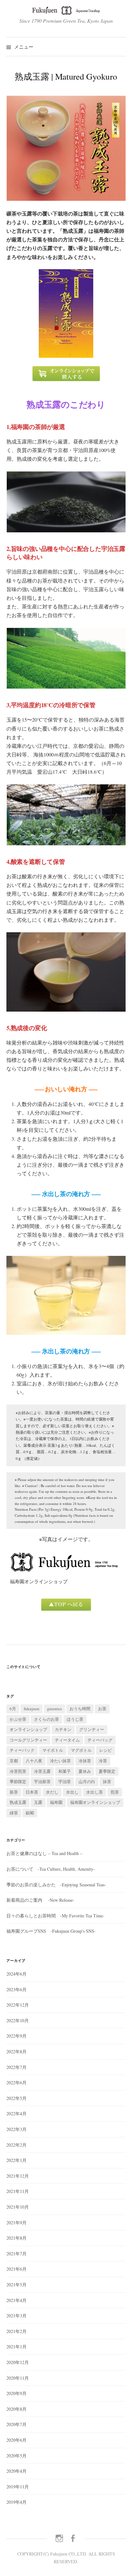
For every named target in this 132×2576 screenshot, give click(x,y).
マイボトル (53, 1750)
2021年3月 (16, 2316)
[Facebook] (73, 2538)
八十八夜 (34, 1761)
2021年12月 (18, 2176)
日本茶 (32, 1792)
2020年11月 (18, 2378)
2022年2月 (16, 2145)
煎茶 (115, 1792)
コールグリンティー (28, 1740)
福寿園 (56, 1802)
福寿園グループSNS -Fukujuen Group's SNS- (51, 1931)
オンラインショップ (28, 1729)
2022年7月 (16, 2067)
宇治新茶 (42, 1781)
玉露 (38, 1802)
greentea (54, 1709)
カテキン (63, 1729)
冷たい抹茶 (60, 1761)
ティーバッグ (100, 1740)
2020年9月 (16, 2393)
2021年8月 (16, 2238)
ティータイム (67, 1740)
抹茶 (107, 1781)
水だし (52, 1792)
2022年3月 (16, 2129)
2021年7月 (16, 2254)
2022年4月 (16, 2114)
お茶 (102, 1709)
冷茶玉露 (42, 1771)
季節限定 (18, 1781)
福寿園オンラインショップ (95, 1802)
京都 (14, 1761)
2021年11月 (18, 2191)
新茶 (14, 1792)
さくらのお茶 (46, 1719)
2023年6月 (16, 1989)
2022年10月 (18, 2020)
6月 (13, 1709)
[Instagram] (59, 2538)
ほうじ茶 (75, 1719)
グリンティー (92, 1729)
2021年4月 (16, 2300)
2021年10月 (18, 2207)
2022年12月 (18, 2005)
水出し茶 (95, 1792)
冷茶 (103, 1761)
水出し (72, 1792)
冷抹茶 (85, 1761)
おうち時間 (80, 1709)
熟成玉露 (18, 1802)
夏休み (85, 1771)
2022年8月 (16, 2051)
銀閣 (30, 1813)
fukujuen (32, 1709)
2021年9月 (16, 2223)
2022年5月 (16, 2098)
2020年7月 (16, 2424)
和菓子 (65, 1771)
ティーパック (22, 1750)
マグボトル (81, 1750)
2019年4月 (16, 2502)
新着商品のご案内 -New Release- (40, 1900)
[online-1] (66, 373)
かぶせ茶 (18, 1719)
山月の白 (87, 1781)
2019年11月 (18, 2487)
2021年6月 (16, 2269)
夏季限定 (107, 1771)
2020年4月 (16, 2471)
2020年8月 (16, 2409)
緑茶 (14, 1813)
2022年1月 (16, 2160)
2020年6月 (16, 2440)
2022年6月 (16, 2083)
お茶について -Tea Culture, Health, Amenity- (51, 1869)
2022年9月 (16, 2036)
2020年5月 (16, 2456)
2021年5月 (16, 2285)
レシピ (106, 1750)
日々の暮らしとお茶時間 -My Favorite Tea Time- (55, 1916)
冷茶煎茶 (18, 1771)
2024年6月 (16, 1974)
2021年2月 (16, 2331)
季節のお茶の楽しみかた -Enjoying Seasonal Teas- (56, 1885)
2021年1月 (16, 2347)
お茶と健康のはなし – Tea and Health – (44, 1853)
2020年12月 (18, 2362)
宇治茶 (65, 1781)
